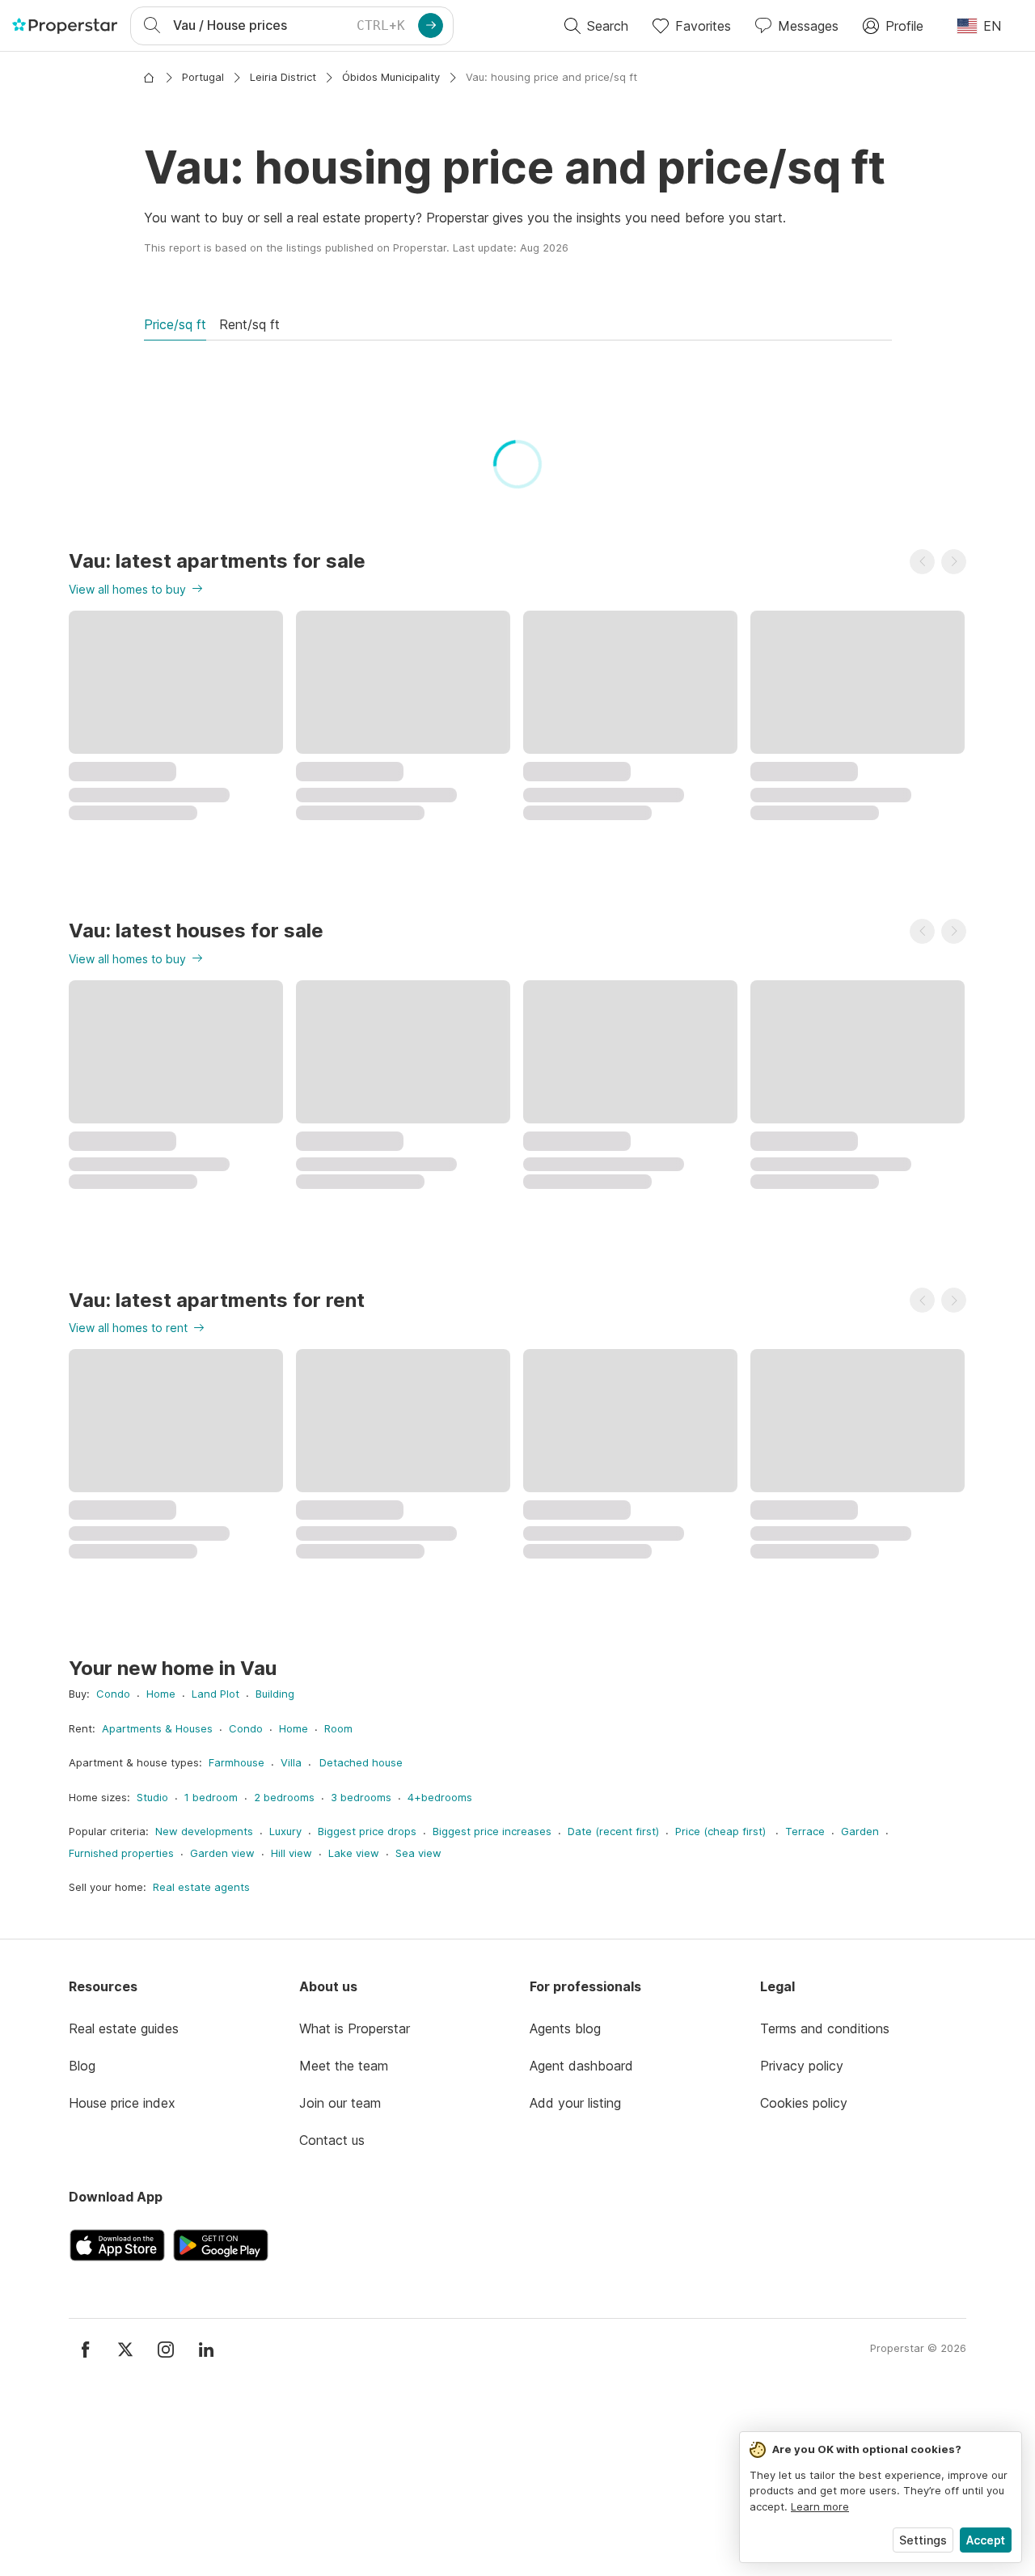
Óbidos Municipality (391, 77)
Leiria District (283, 77)
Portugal (203, 77)
